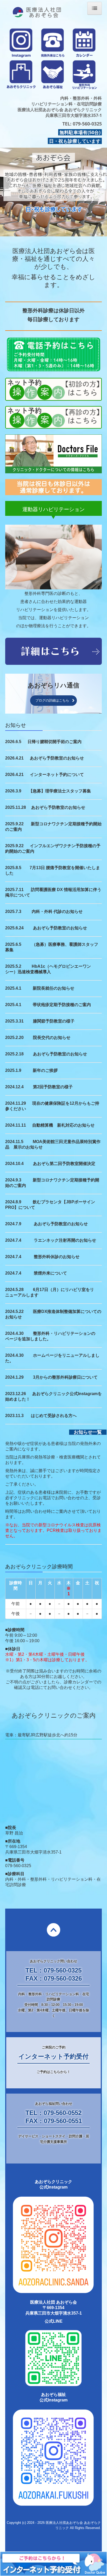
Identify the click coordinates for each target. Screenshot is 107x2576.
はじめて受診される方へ (54, 1416)
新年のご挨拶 (45, 1070)
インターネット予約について (57, 775)
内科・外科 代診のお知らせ (57, 912)
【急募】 (37, 791)
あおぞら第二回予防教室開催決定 (64, 1164)
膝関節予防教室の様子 (54, 1021)
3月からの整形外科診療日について (65, 1377)
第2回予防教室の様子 (53, 1087)
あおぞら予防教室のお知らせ (57, 758)
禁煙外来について (50, 1273)
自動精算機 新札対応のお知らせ (63, 1125)
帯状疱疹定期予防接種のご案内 (62, 1005)
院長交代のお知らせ (52, 1038)
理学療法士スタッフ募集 (68, 791)
